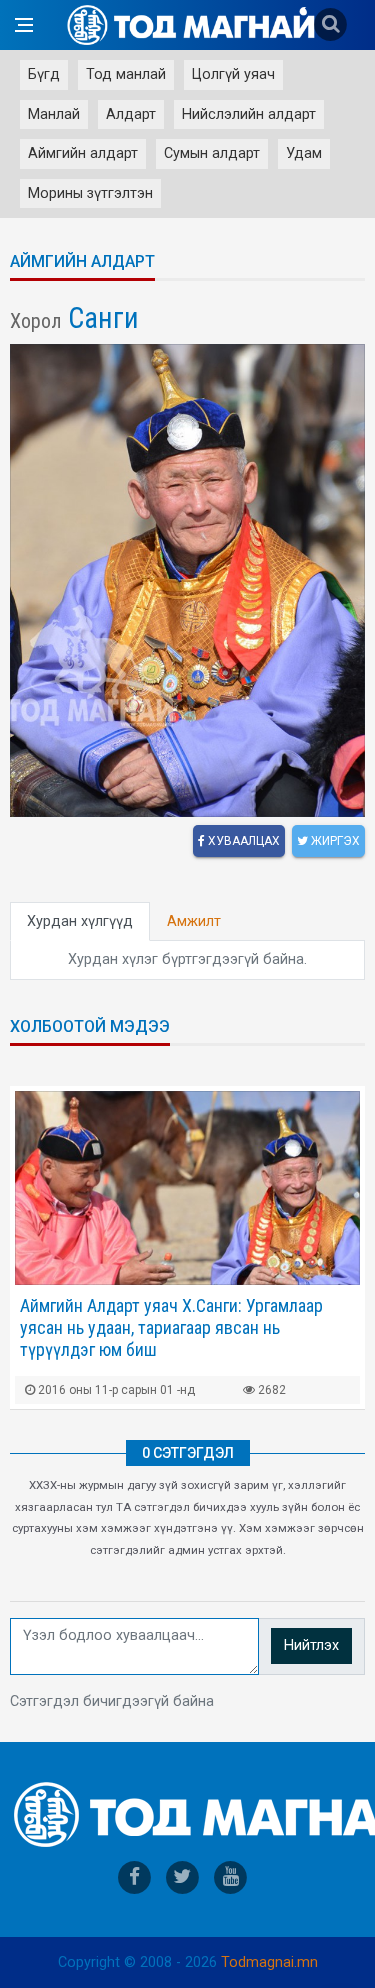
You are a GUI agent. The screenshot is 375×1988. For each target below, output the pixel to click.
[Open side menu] (24, 25)
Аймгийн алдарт (83, 153)
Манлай (54, 114)
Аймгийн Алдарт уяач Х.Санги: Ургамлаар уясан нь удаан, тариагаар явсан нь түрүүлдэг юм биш (171, 1327)
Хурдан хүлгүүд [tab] (80, 921)
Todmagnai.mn (269, 1962)
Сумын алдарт (212, 153)
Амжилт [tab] (194, 921)
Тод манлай (126, 74)
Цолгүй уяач (233, 74)
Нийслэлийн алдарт (249, 114)
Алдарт (131, 114)
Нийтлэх (311, 1645)
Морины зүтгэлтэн (90, 193)
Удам (304, 153)
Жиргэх (334, 841)
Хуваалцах (242, 841)
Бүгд (44, 74)
